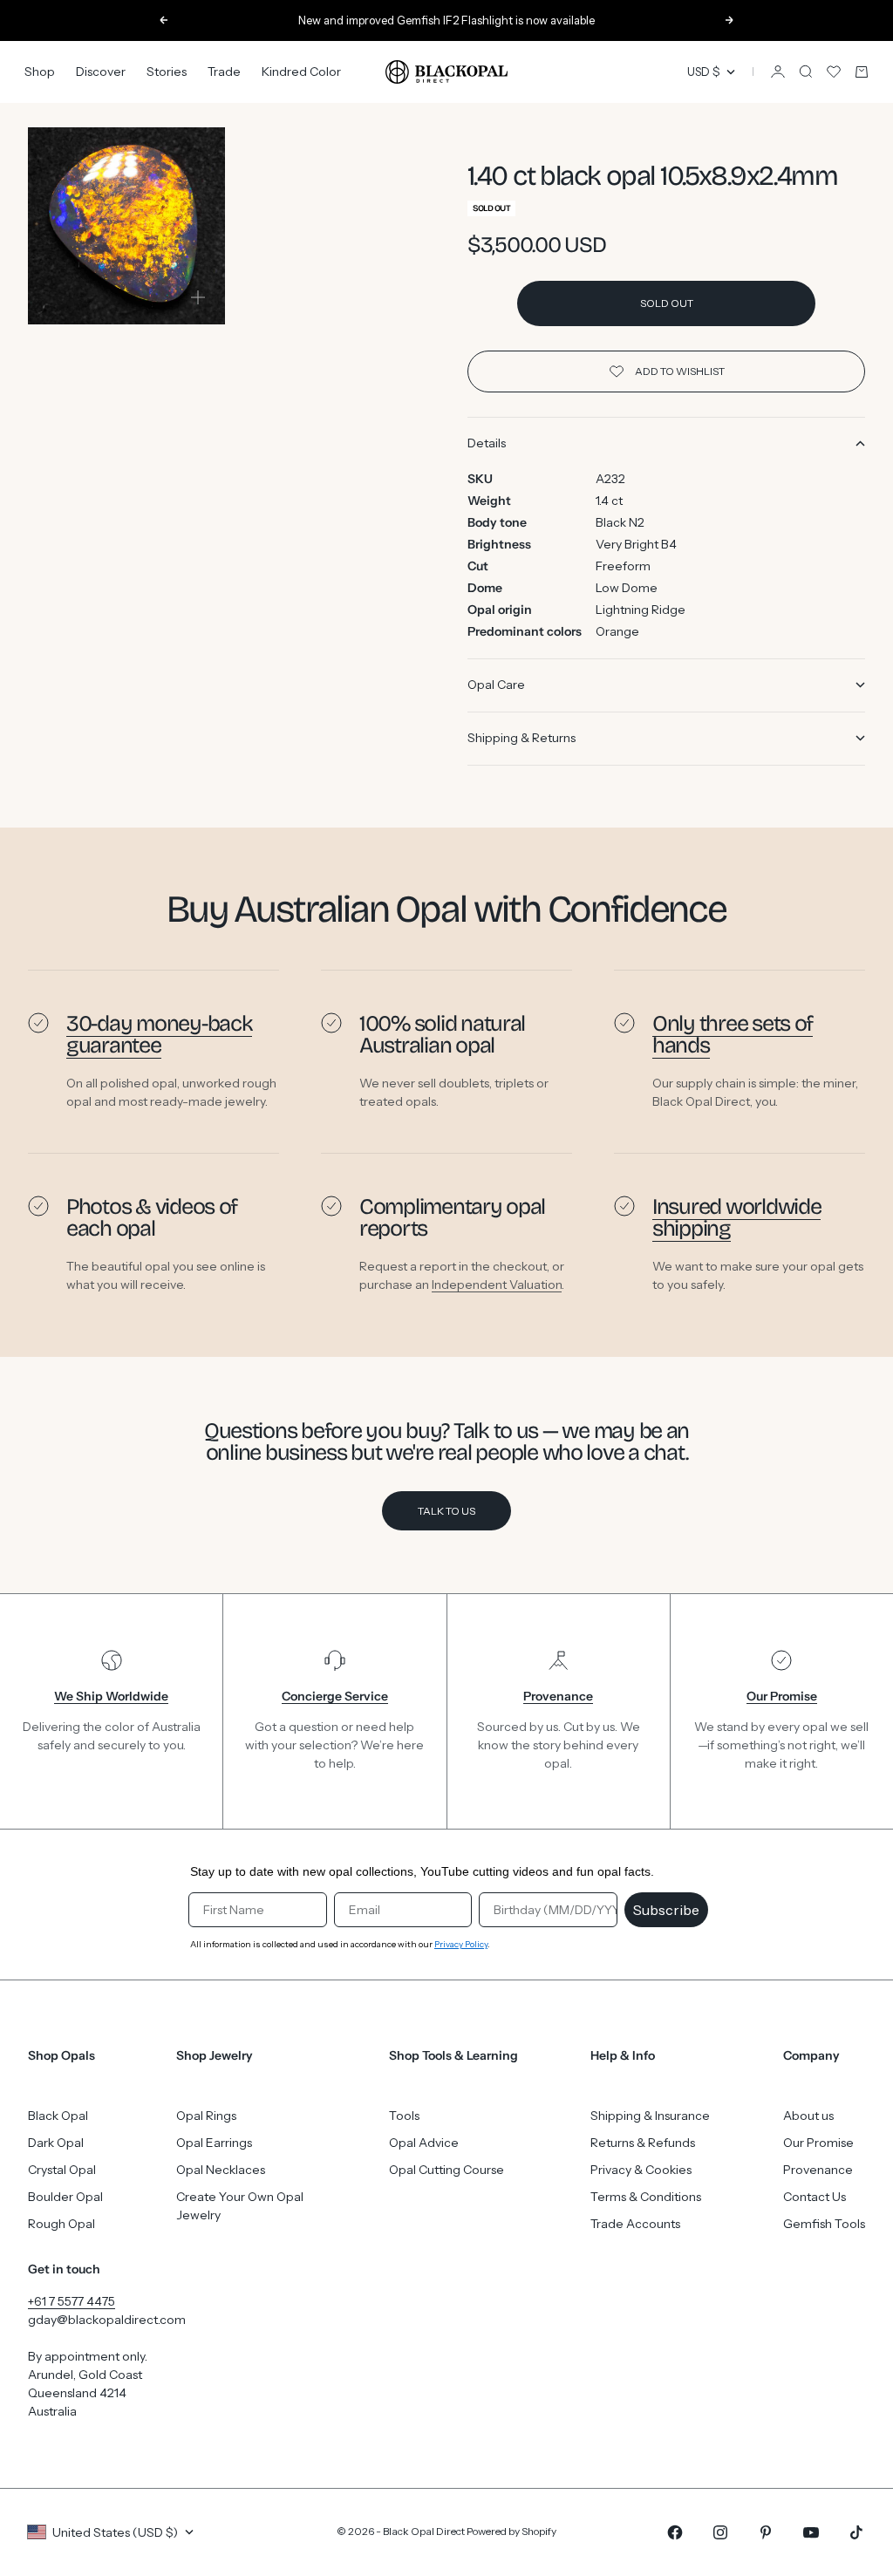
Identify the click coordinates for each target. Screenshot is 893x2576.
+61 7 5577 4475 (72, 2301)
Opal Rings (206, 2116)
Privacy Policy (461, 1944)
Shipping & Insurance (650, 2116)
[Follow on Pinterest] (766, 2532)
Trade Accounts (635, 2224)
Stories (167, 72)
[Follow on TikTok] (856, 2532)
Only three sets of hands (733, 1034)
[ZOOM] (198, 297)
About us (808, 2116)
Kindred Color (301, 72)
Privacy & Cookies (641, 2170)
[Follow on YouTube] (811, 2532)
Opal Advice (424, 2143)
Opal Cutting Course (446, 2170)
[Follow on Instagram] (720, 2532)
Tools (404, 2116)
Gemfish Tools (824, 2224)
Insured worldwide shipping (736, 1217)
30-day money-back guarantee (159, 1034)
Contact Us (815, 2197)
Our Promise (818, 2143)
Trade (224, 72)
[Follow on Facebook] (675, 2532)
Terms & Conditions (646, 2197)
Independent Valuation (497, 1285)
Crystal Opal (62, 2170)
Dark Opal (56, 2143)
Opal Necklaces (221, 2170)
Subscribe (666, 1910)
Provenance (818, 2170)
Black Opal (58, 2116)
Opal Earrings (214, 2143)
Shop (40, 72)
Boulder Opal (65, 2197)
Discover (101, 72)
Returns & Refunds (643, 2143)
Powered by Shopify (511, 2531)
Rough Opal (61, 2224)
